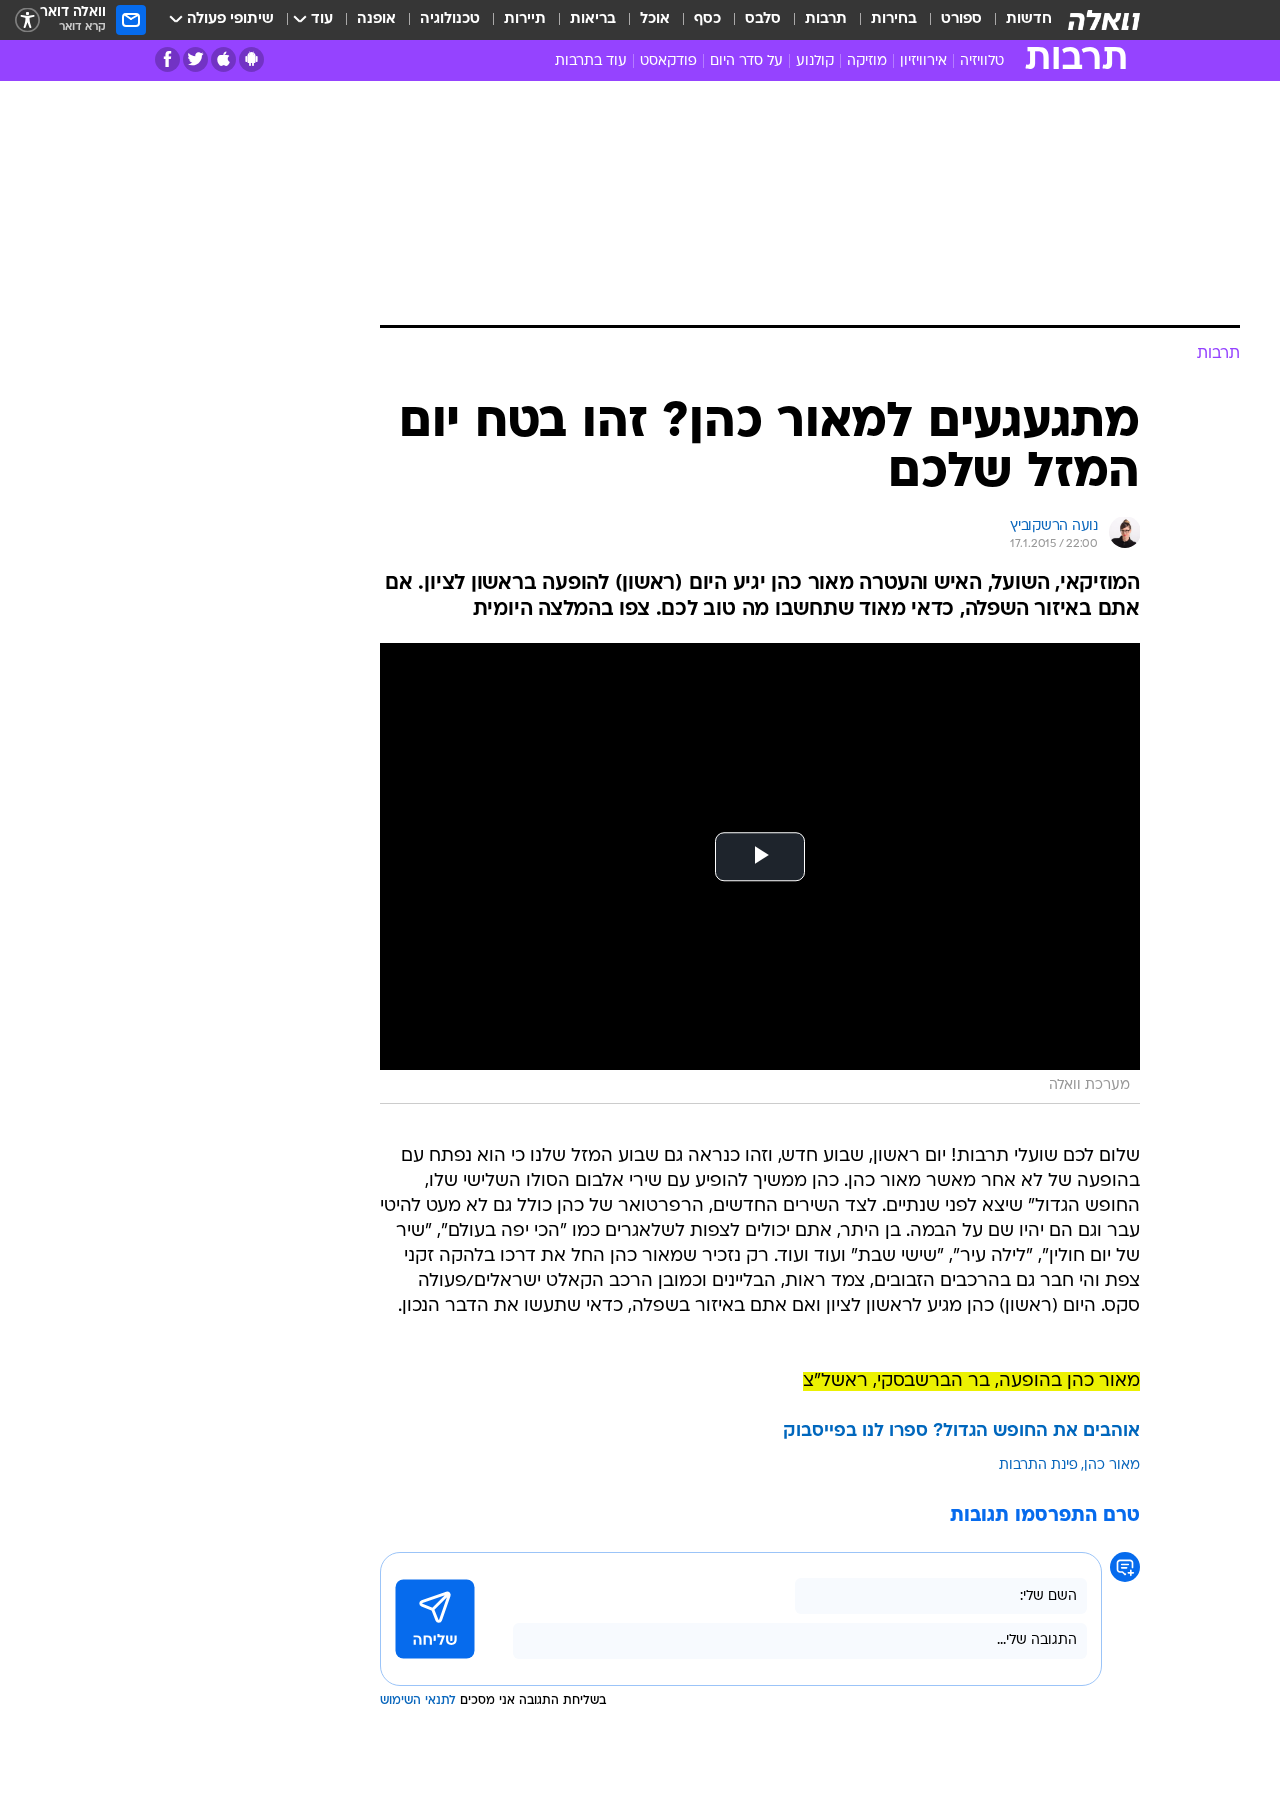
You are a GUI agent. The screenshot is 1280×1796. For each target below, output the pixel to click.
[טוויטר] (195, 59)
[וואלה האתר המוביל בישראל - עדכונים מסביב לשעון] (1104, 20)
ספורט (961, 19)
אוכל (655, 19)
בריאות (593, 19)
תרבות (826, 19)
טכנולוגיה (450, 19)
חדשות (1029, 19)
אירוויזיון (923, 61)
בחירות (894, 19)
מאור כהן (1112, 1465)
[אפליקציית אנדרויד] (251, 59)
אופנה (376, 19)
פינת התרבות (1038, 1465)
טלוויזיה (982, 61)
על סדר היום (746, 61)
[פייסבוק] (167, 59)
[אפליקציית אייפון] (223, 59)
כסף (707, 19)
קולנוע (815, 61)
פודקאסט (668, 61)
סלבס (763, 19)
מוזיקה (867, 61)
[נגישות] (27, 20)
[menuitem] (1017, 20)
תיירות (525, 19)
